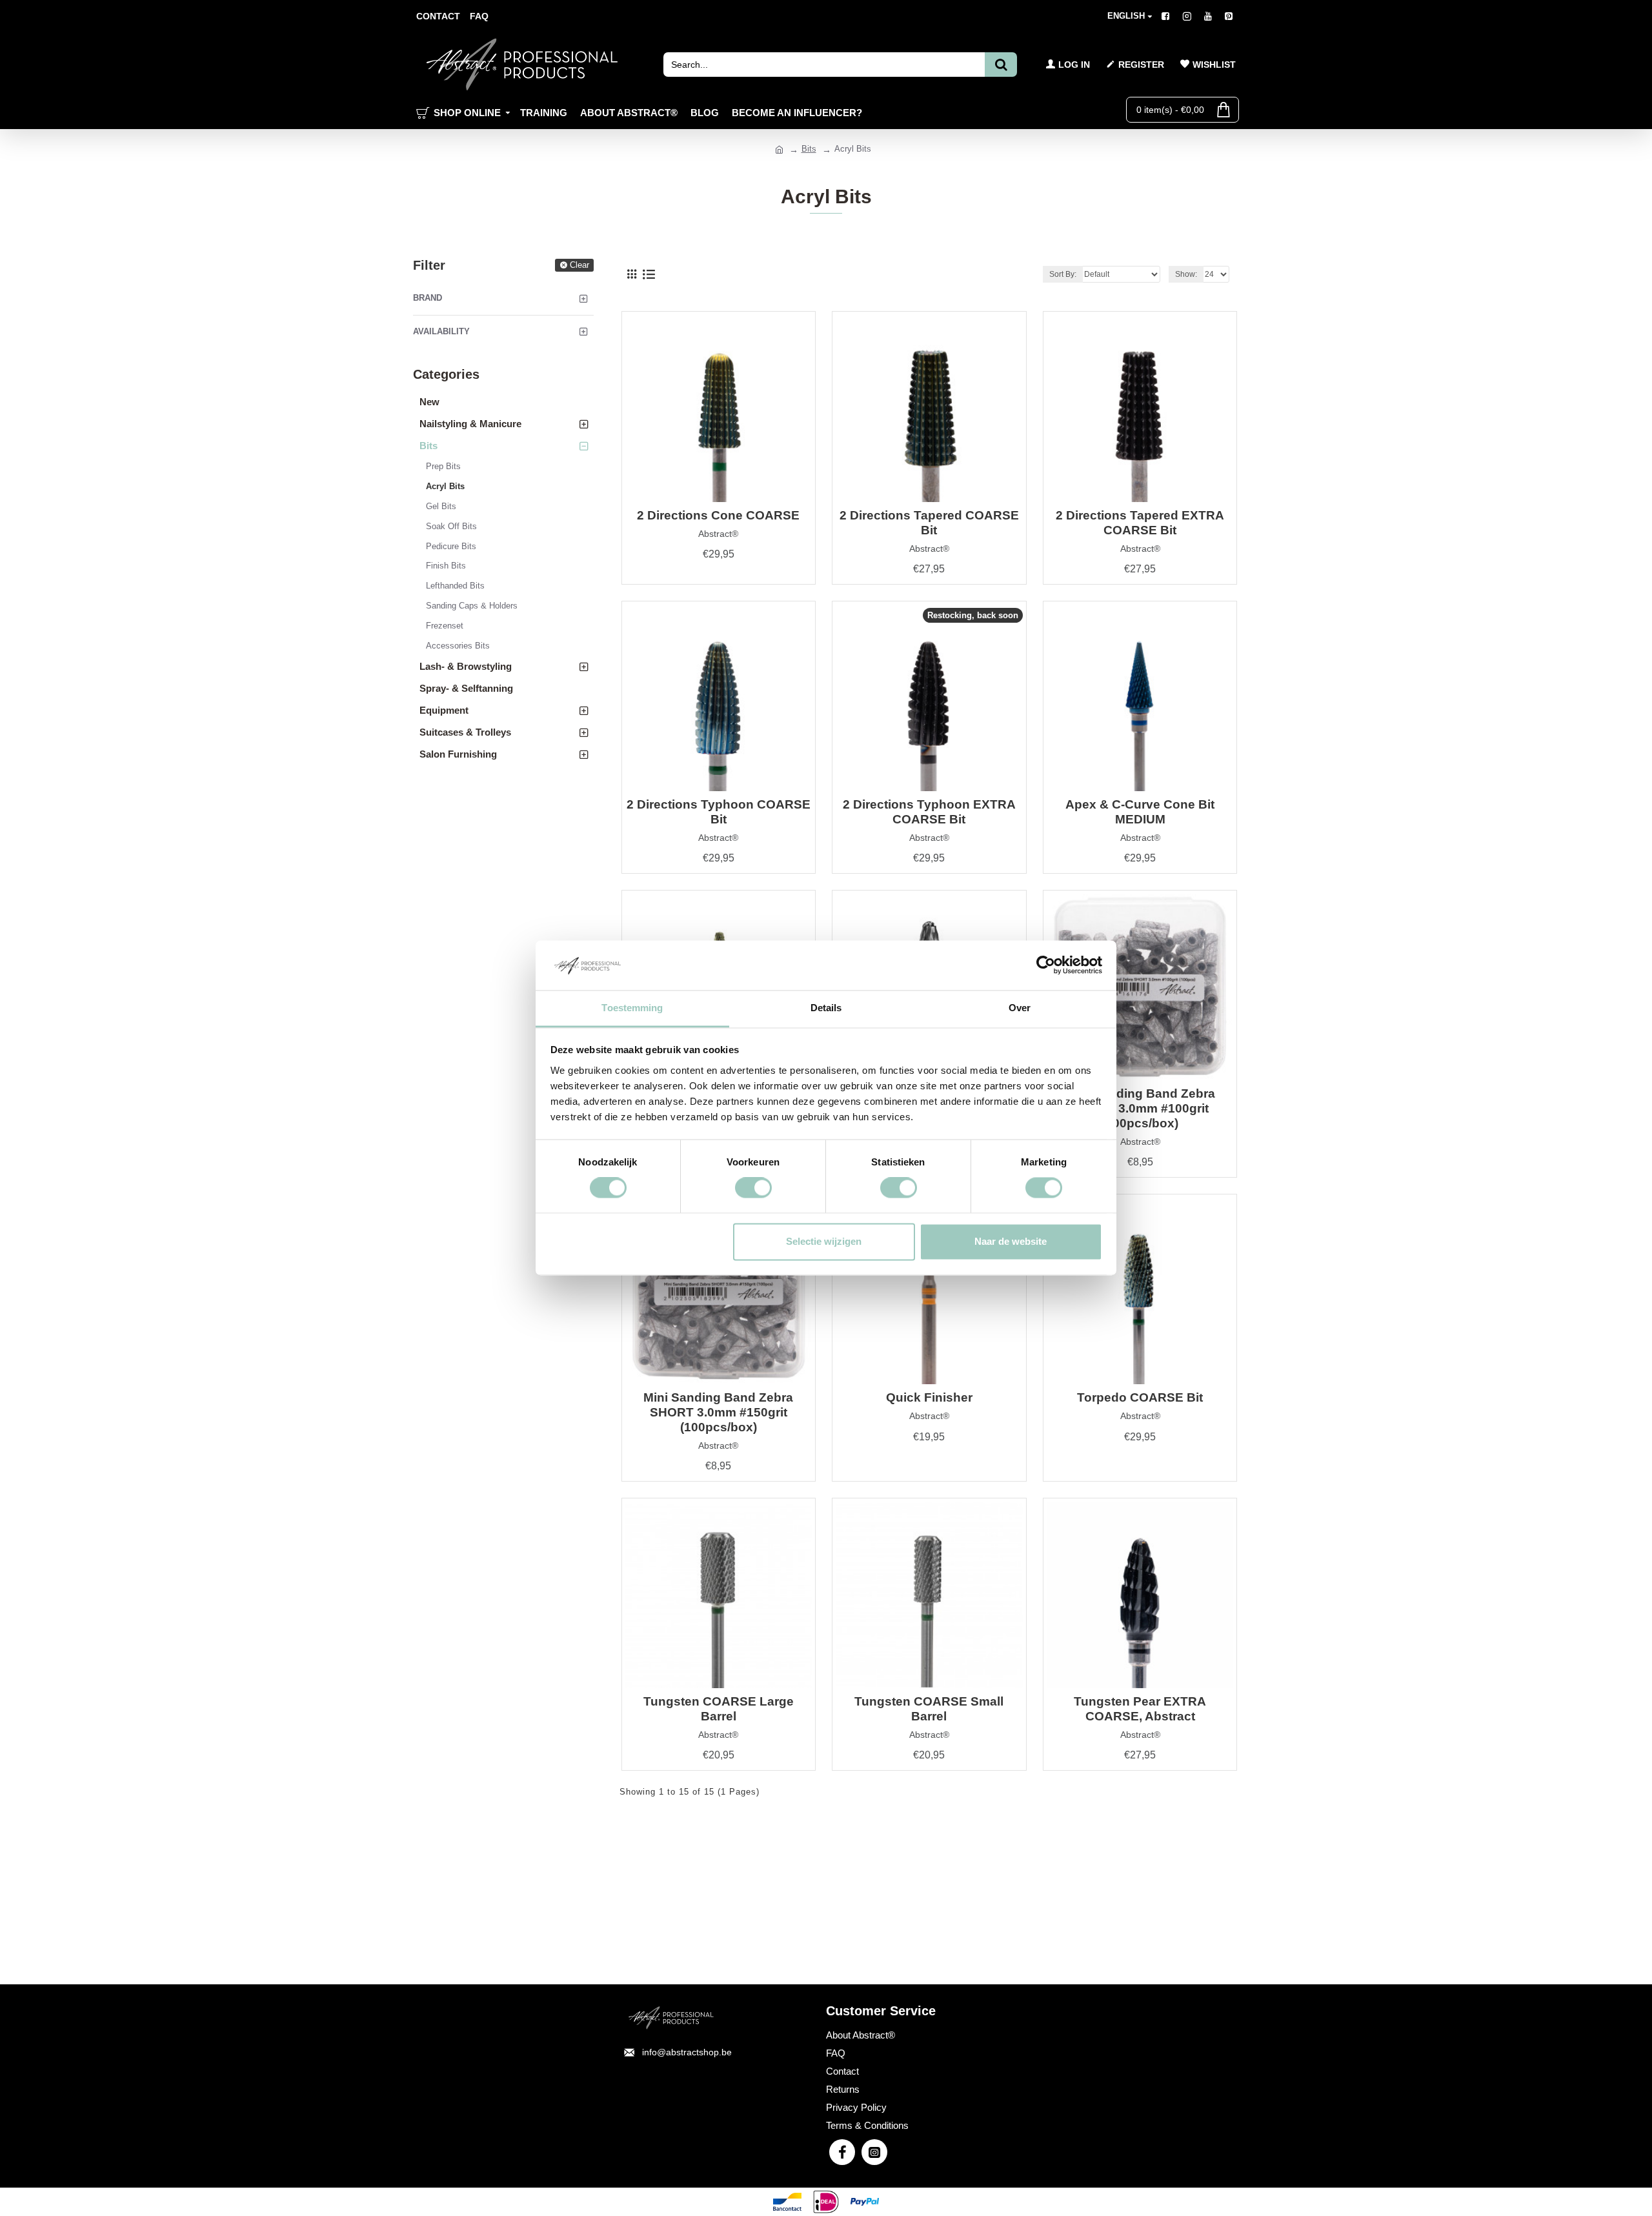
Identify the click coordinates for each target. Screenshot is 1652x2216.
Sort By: (1063, 274)
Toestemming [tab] (632, 1008)
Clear (579, 265)
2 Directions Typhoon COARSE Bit (719, 812)
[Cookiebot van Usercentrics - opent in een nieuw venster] (1046, 965)
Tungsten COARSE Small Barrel (929, 1709)
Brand (428, 298)
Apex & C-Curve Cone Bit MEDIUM (1140, 812)
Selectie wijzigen (824, 1241)
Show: (1186, 274)
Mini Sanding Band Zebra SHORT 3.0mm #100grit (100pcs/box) (1140, 1108)
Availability (441, 331)
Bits (809, 149)
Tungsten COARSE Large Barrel (719, 1709)
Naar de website (1011, 1241)
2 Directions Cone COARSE (718, 515)
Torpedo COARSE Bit (1140, 1397)
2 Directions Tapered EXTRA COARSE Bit (1140, 523)
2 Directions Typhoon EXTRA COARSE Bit (929, 812)
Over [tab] (1020, 1008)
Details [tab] (826, 1008)
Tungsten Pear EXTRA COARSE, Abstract (1140, 1709)
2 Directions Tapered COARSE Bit (929, 523)
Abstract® (718, 534)
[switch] (753, 1188)
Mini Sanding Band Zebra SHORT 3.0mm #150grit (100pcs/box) (718, 1412)
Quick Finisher (929, 1397)
